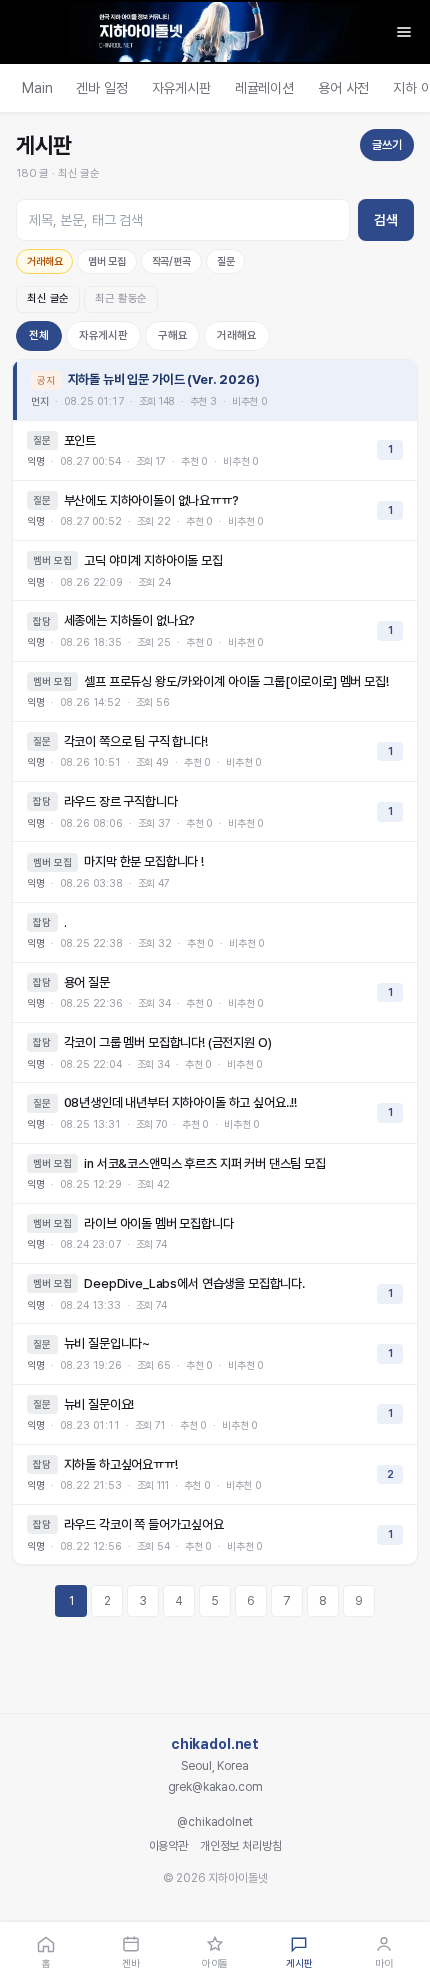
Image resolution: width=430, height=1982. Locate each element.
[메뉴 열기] (404, 32)
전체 (39, 335)
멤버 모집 (106, 261)
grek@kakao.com (215, 1787)
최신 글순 (48, 298)
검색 (386, 220)
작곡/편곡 (171, 261)
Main (37, 88)
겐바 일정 (101, 88)
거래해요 (44, 261)
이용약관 (168, 1846)
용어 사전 (343, 88)
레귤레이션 (264, 88)
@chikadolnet (214, 1822)
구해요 (173, 335)
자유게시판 (181, 88)
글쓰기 (387, 145)
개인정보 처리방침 (241, 1846)
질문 (226, 261)
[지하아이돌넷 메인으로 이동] (215, 32)
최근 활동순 (121, 298)
